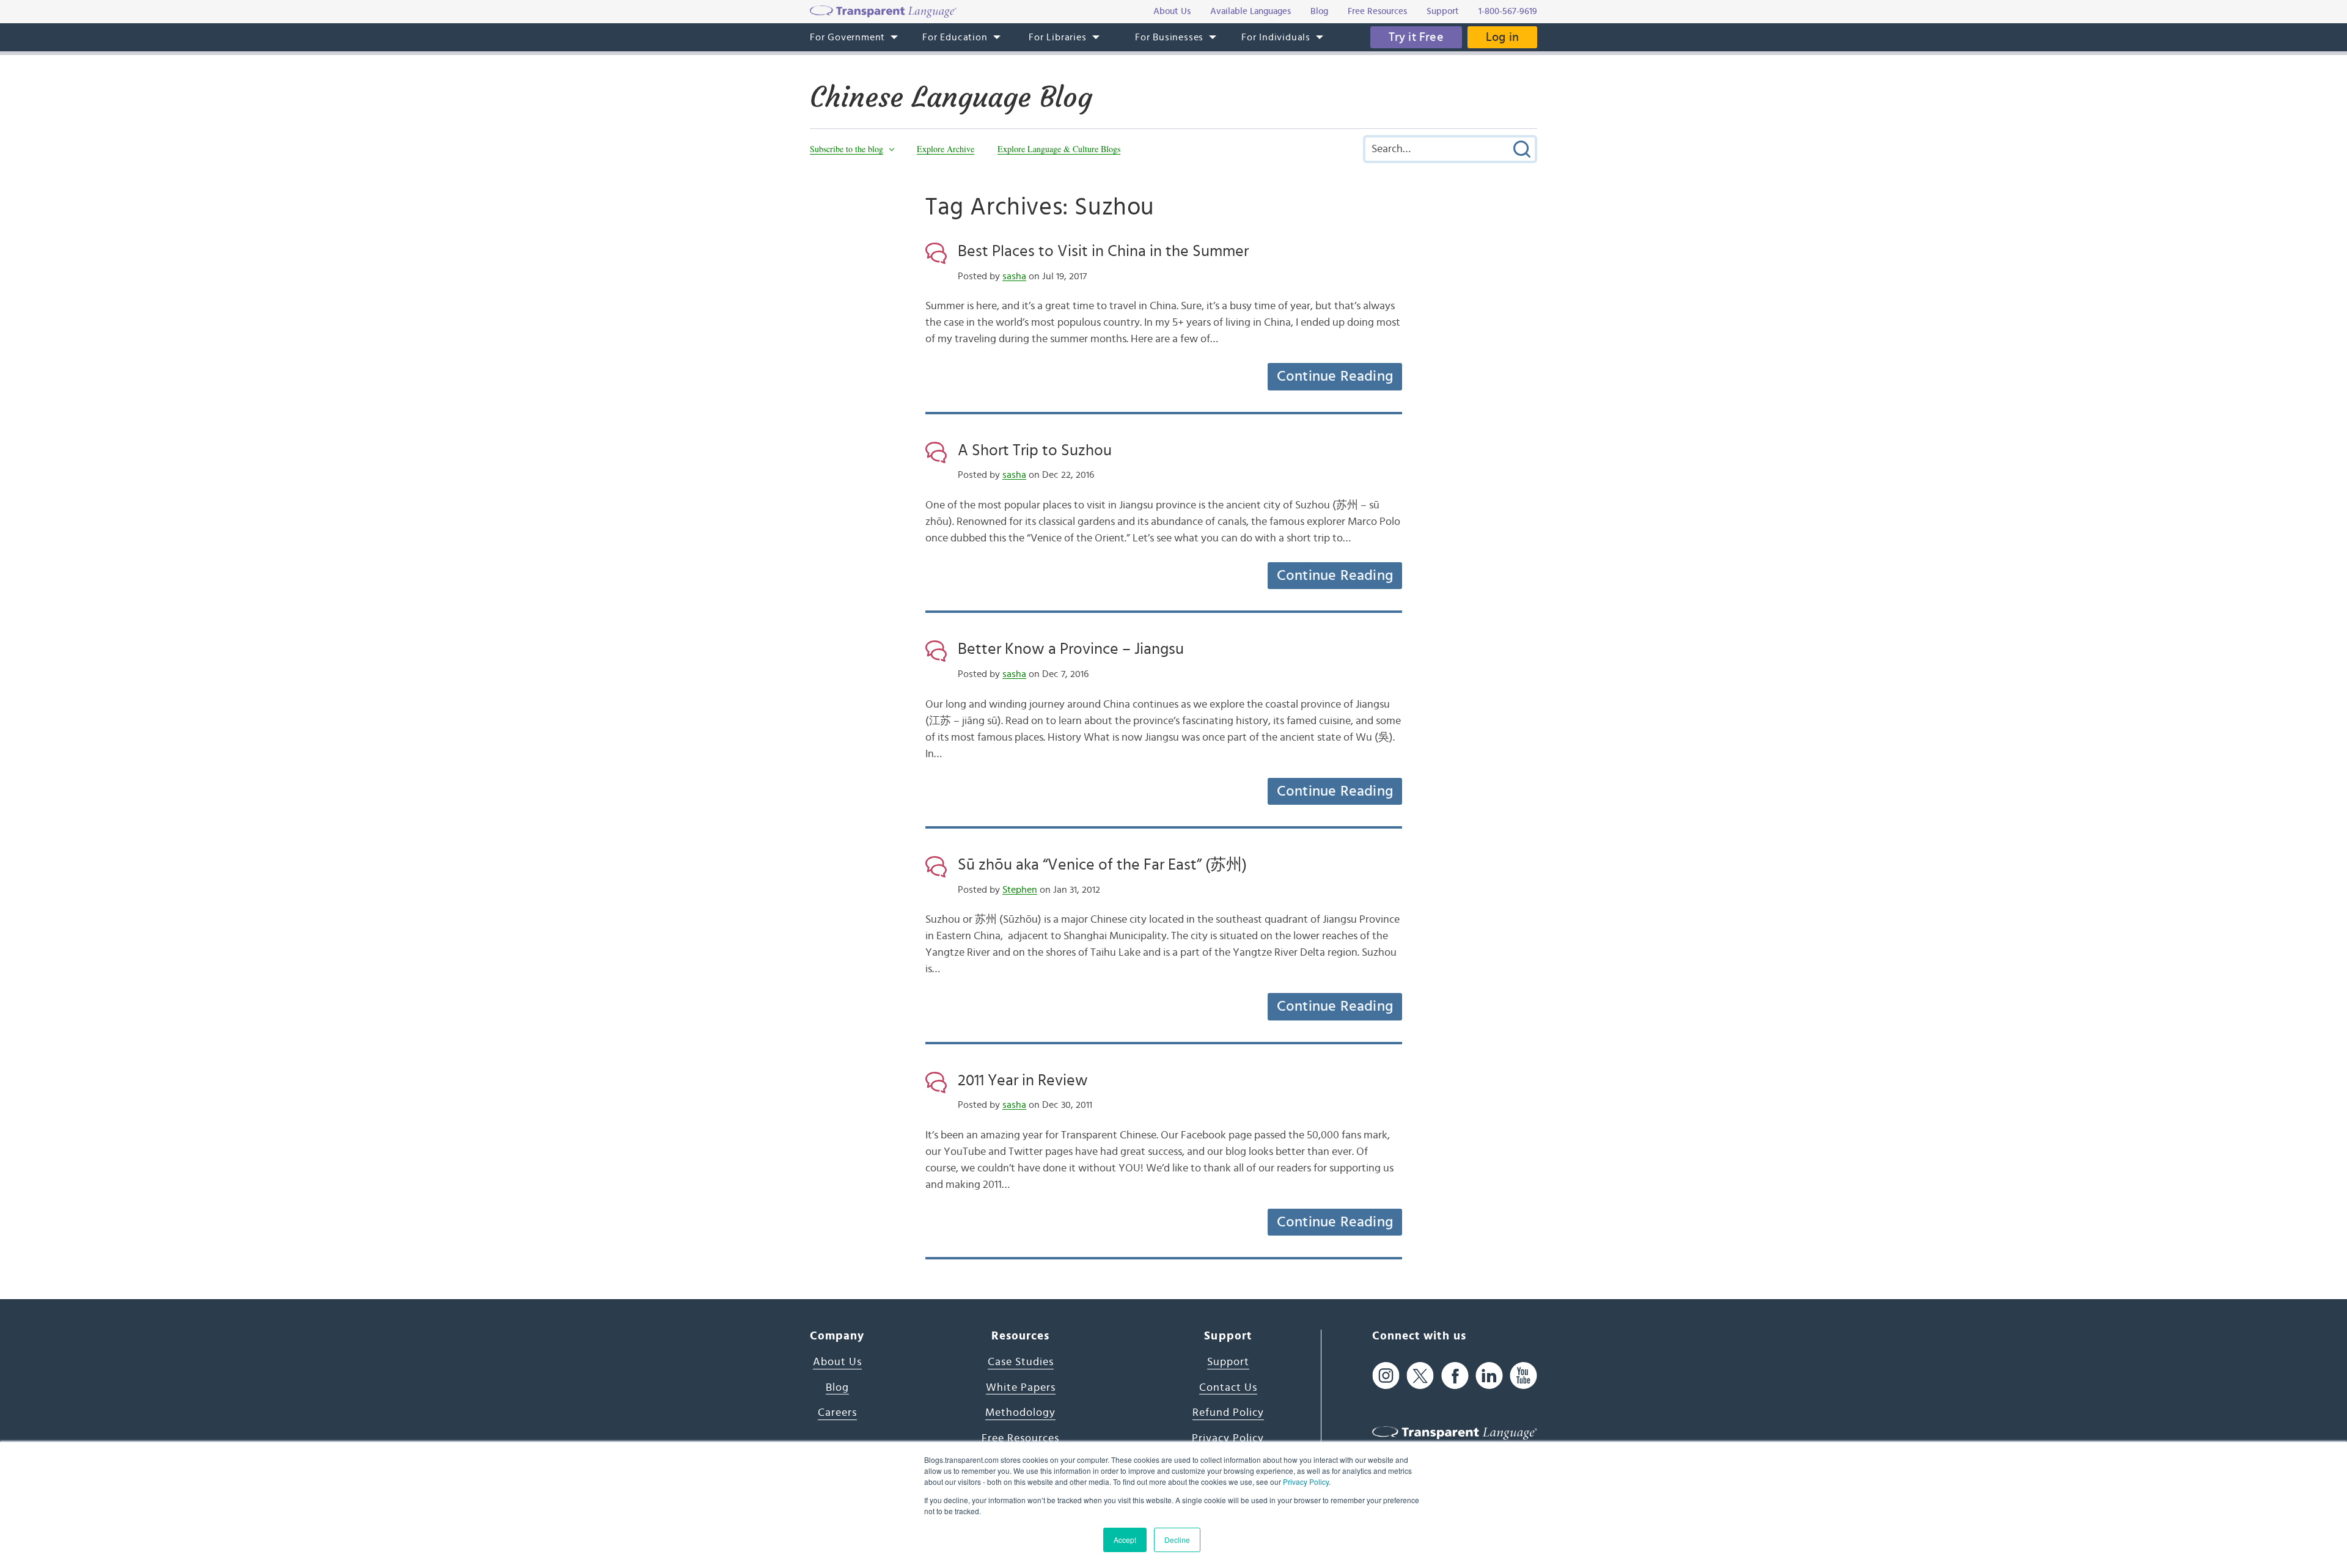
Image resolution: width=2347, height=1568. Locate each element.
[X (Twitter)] (1420, 1376)
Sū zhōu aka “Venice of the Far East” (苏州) (1102, 865)
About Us (837, 1362)
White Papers (1021, 1388)
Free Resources (1020, 1438)
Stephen (1020, 890)
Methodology (1020, 1413)
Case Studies (1021, 1362)
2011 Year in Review (1023, 1080)
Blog (837, 1388)
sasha (1014, 276)
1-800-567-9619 (1508, 11)
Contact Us (1228, 1388)
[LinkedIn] (1489, 1376)
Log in (1502, 37)
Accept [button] (1125, 1540)
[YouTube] (1523, 1376)
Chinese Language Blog (951, 97)
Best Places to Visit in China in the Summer (1103, 251)
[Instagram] (1386, 1376)
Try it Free (1416, 37)
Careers (837, 1413)
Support (1228, 1362)
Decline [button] (1177, 1540)
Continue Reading (1335, 376)
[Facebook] (1455, 1376)
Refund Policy (1228, 1413)
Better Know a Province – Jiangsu (1071, 649)
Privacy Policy (1306, 1482)
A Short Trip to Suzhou (1035, 450)
